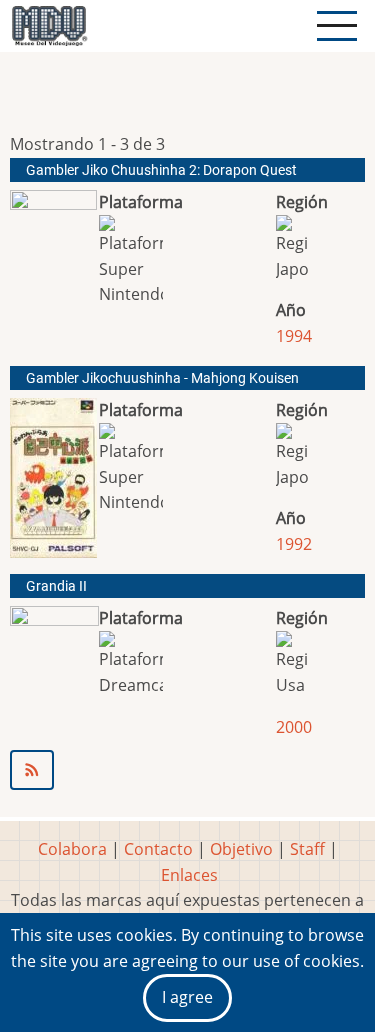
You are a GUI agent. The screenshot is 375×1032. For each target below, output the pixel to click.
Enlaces (189, 875)
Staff (307, 849)
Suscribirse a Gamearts (187, 770)
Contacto (158, 849)
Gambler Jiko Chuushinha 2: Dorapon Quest (161, 170)
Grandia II (56, 586)
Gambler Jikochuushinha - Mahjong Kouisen (162, 378)
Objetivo (241, 849)
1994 (294, 336)
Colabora (72, 849)
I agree (187, 997)
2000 (294, 727)
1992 (294, 544)
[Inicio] (49, 26)
